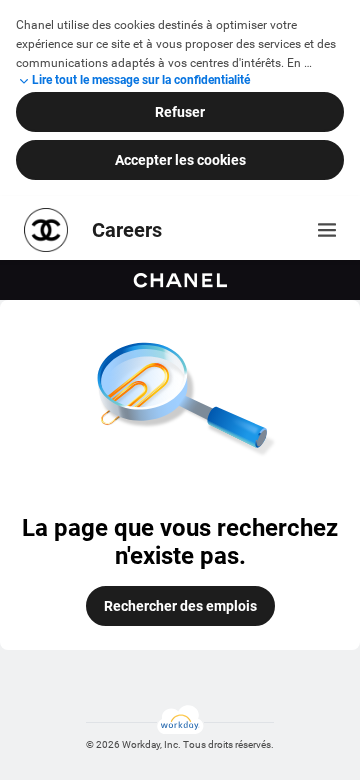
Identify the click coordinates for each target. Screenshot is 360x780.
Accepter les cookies (180, 160)
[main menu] (327, 230)
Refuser (180, 112)
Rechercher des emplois (180, 606)
